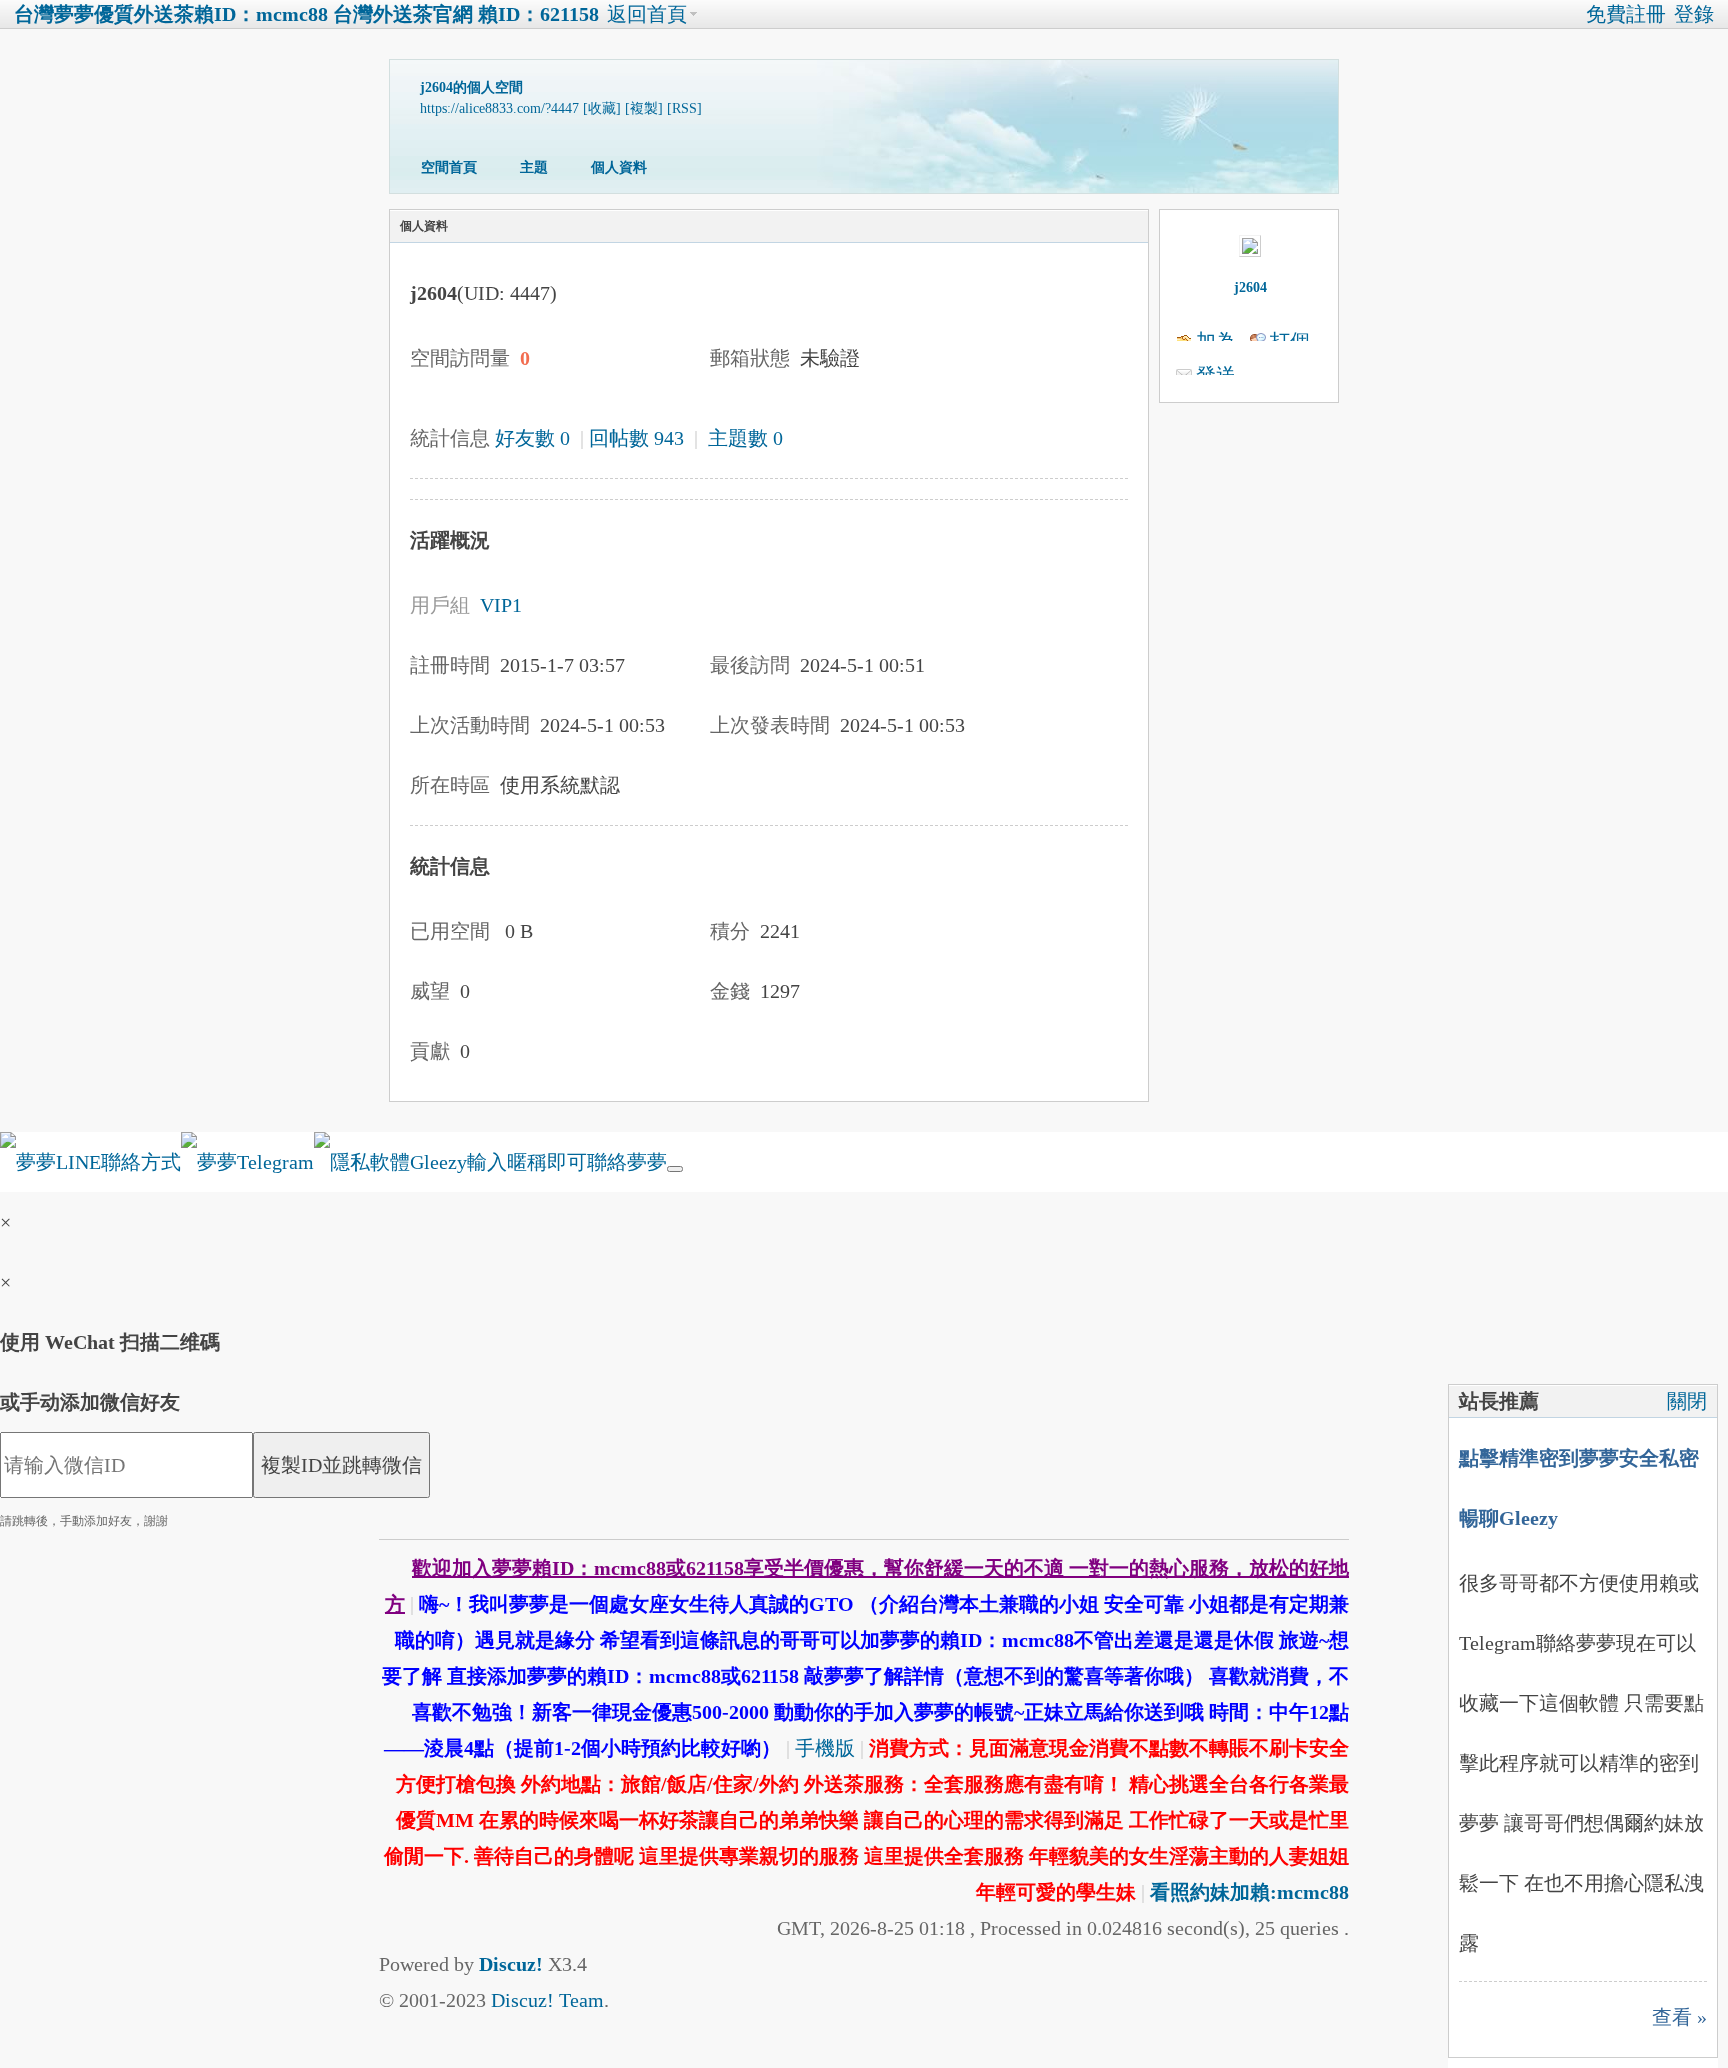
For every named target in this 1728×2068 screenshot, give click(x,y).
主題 (534, 167)
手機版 (825, 1748)
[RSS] (684, 108)
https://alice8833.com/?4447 (499, 108)
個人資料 (619, 167)
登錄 (1694, 14)
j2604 (1250, 287)
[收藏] (602, 108)
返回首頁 (647, 14)
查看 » (1679, 2017)
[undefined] (675, 1169)
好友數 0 (532, 438)
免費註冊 (1626, 14)
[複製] (644, 108)
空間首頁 (449, 167)
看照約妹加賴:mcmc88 (1249, 1892)
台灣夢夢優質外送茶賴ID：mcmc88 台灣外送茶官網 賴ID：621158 (306, 14)
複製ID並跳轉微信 (341, 1465)
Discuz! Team (547, 2000)
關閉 (1687, 1401)
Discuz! (511, 1964)
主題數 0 (745, 438)
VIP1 (501, 605)
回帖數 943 (636, 438)
